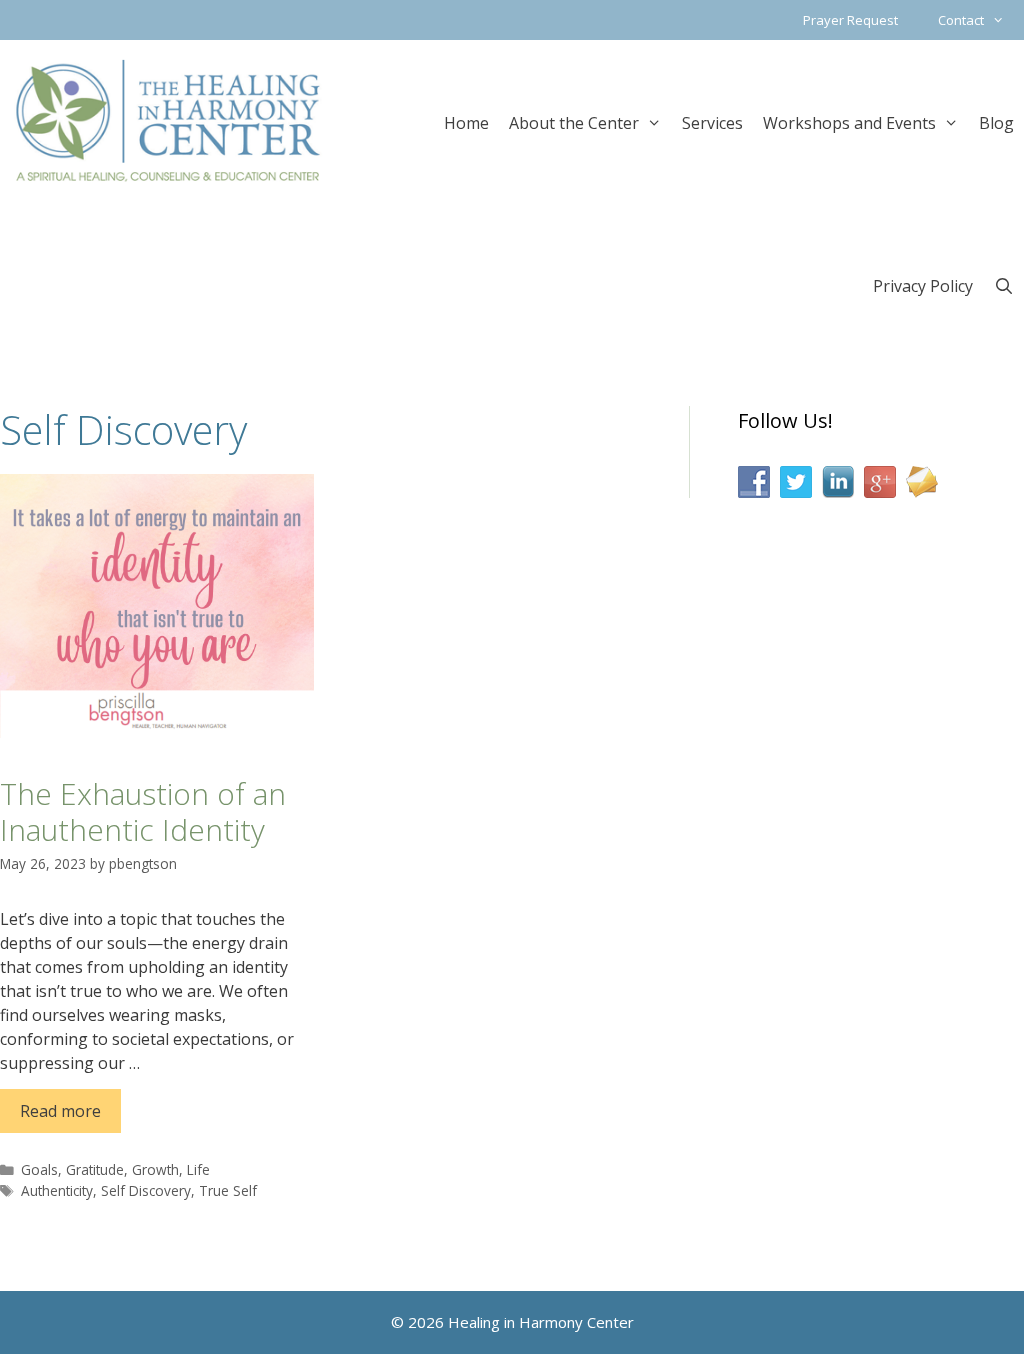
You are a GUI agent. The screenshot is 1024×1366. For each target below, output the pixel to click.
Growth (155, 1169)
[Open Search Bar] (1003, 284)
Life (198, 1169)
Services (712, 123)
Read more (60, 1111)
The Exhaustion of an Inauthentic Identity (143, 811)
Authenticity (57, 1190)
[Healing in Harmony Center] (168, 120)
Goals (39, 1169)
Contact (961, 20)
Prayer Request (850, 20)
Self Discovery (146, 1190)
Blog (996, 123)
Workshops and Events (849, 123)
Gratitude (95, 1169)
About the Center (574, 123)
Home (466, 123)
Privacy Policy (923, 286)
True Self (228, 1190)
